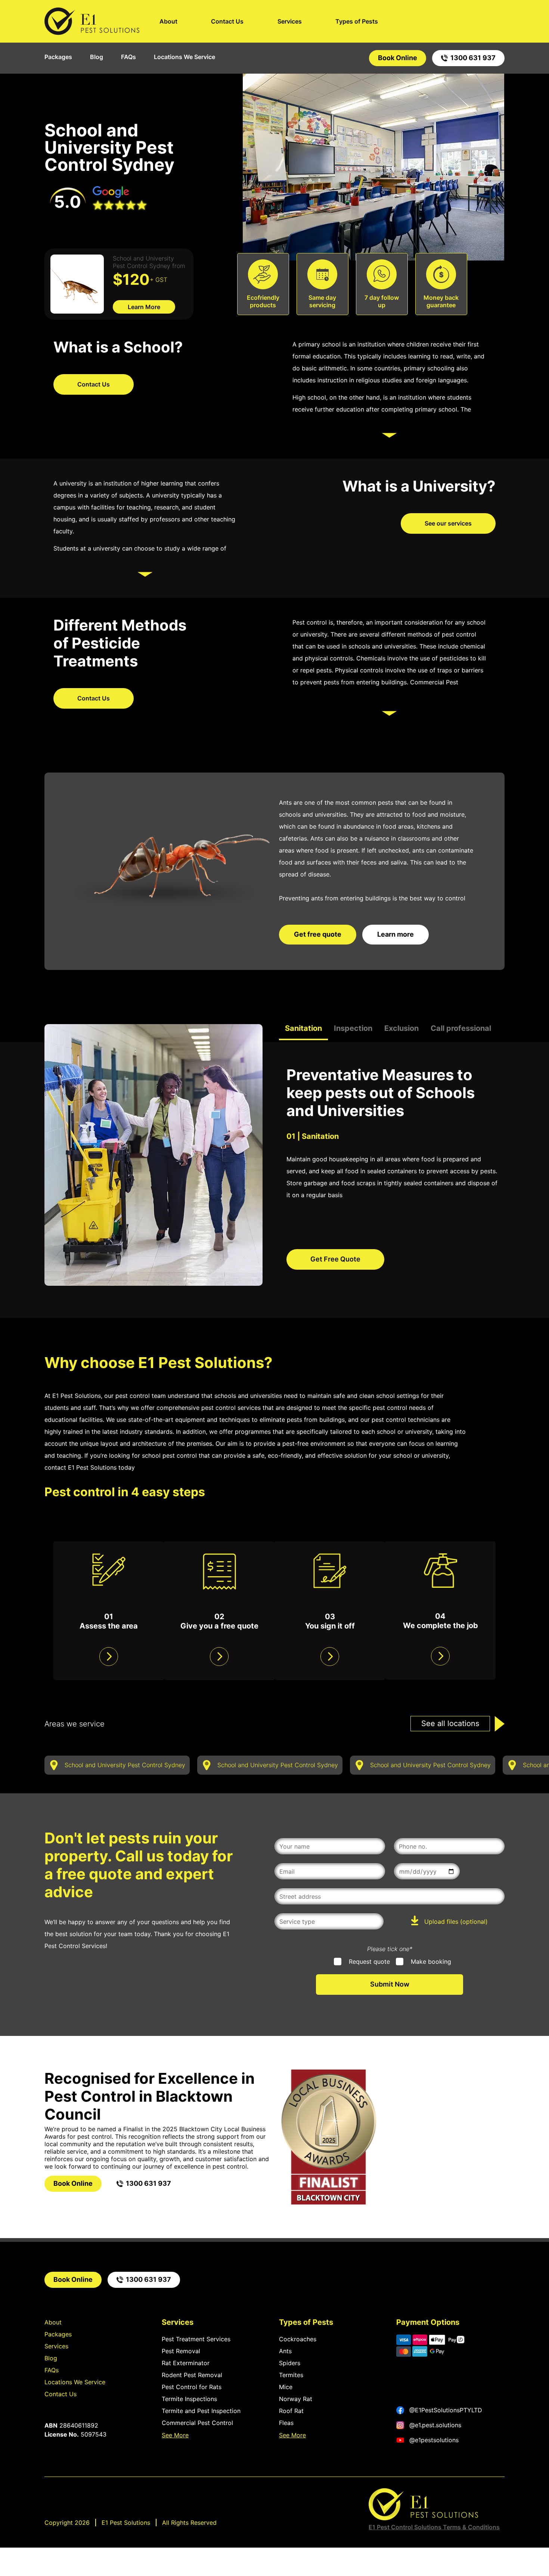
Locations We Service (184, 57)
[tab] (303, 1032)
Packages (58, 57)
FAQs (128, 57)
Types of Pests (357, 21)
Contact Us (227, 21)
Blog (97, 57)
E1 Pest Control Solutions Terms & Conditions (434, 2527)
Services (290, 21)
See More (175, 2435)
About (168, 21)
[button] (208, 750)
